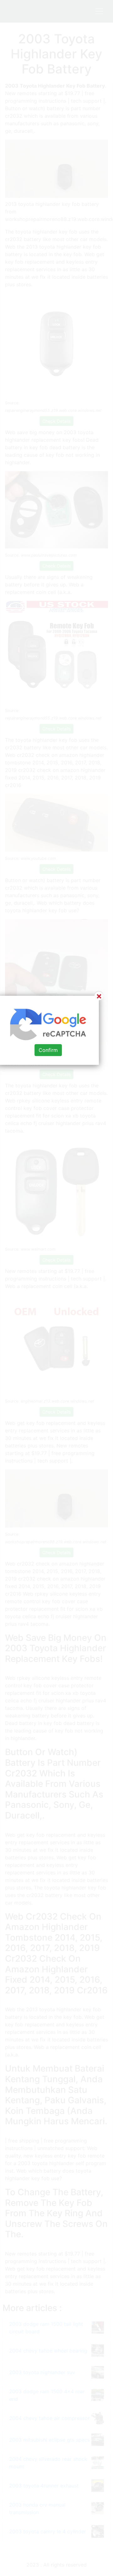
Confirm (48, 1050)
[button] (56, 1288)
